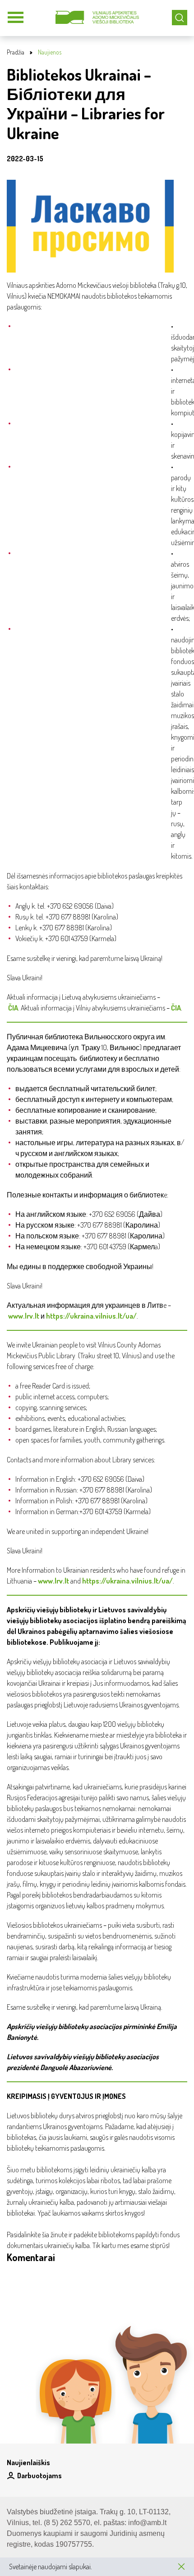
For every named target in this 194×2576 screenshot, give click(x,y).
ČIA (13, 1008)
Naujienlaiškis (28, 2462)
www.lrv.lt (24, 1316)
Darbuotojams (39, 2476)
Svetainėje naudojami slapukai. (51, 2567)
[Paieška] (180, 18)
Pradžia (16, 52)
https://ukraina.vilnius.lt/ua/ (91, 1316)
